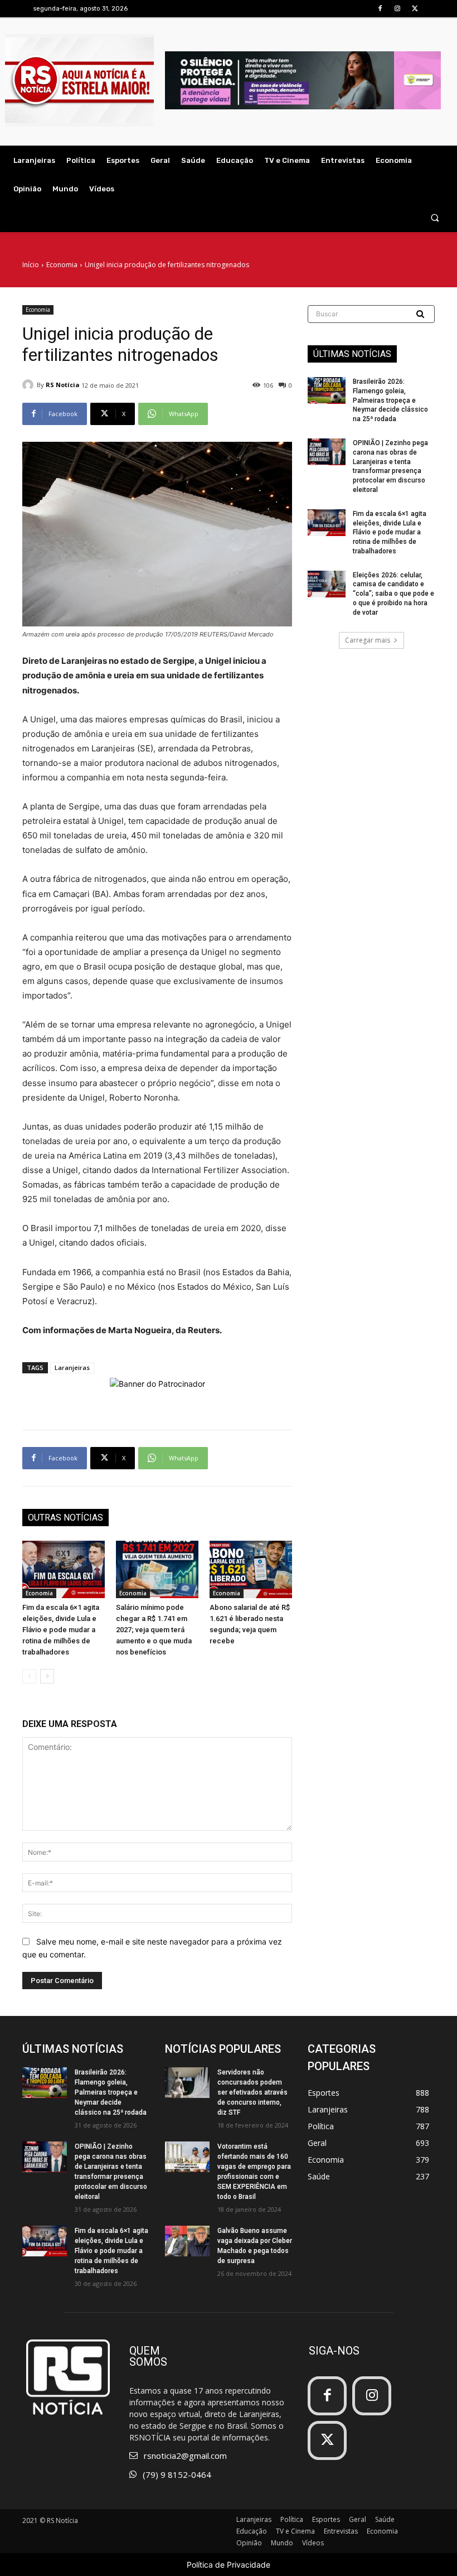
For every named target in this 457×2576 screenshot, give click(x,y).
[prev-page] (29, 1676)
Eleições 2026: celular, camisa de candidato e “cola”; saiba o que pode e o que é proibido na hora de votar (393, 594)
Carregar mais (368, 640)
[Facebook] (380, 9)
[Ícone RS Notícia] (79, 80)
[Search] (421, 314)
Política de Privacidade (229, 2565)
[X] (415, 9)
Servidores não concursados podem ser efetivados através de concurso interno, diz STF (252, 2092)
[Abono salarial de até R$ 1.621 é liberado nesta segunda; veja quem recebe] (251, 1570)
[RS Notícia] (30, 385)
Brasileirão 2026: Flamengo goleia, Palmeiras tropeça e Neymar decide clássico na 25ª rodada (390, 400)
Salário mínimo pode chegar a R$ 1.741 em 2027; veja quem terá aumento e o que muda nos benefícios (154, 1630)
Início (31, 265)
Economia (62, 265)
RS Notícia (63, 385)
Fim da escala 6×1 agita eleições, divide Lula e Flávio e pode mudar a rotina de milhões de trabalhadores (61, 1630)
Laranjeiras (72, 1367)
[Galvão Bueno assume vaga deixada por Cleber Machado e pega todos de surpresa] (187, 2241)
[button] (435, 218)
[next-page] (47, 1676)
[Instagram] (398, 9)
